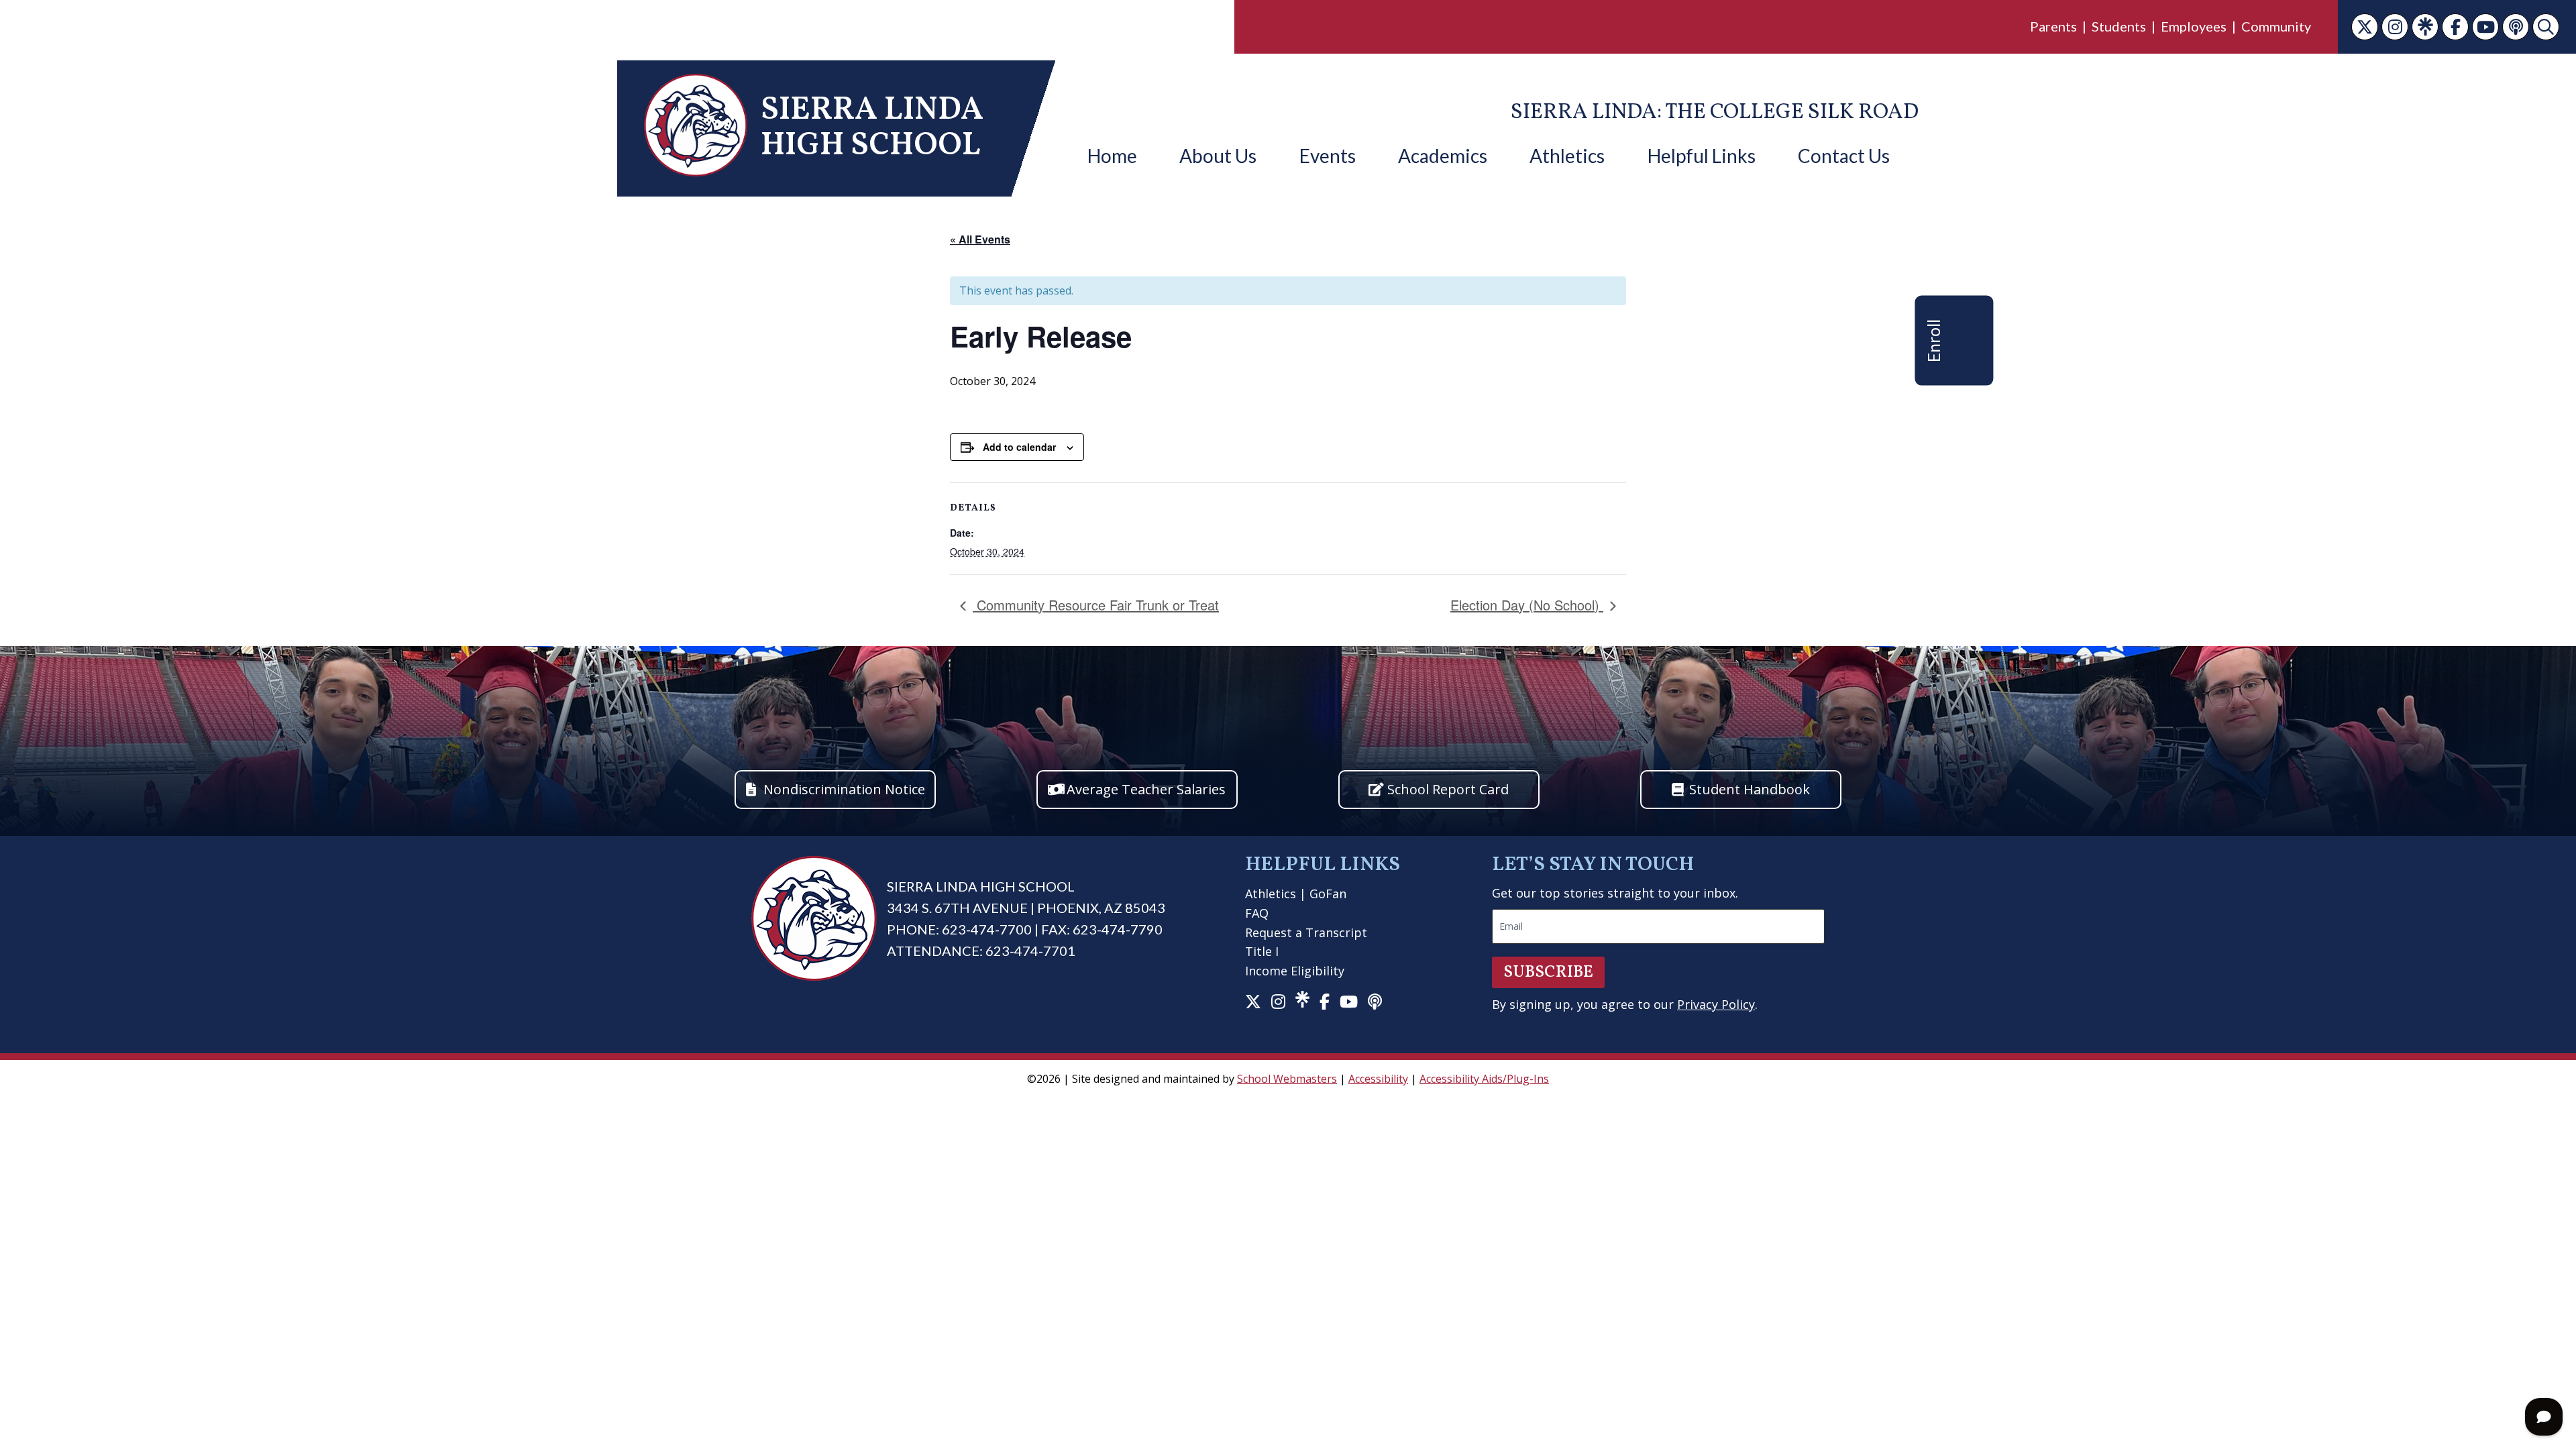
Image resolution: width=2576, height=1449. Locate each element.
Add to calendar (1019, 447)
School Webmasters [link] (1287, 1079)
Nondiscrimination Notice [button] (844, 789)
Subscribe (1548, 972)
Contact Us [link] (1844, 156)
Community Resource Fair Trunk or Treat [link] (1096, 605)
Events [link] (1328, 156)
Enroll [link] (1933, 340)
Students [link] (2119, 26)
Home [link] (1112, 156)
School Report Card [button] (1448, 789)
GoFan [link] (1328, 894)
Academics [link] (1443, 156)
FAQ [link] (1257, 913)
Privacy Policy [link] (1716, 1004)
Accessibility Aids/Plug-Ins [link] (1484, 1079)
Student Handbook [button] (1750, 789)
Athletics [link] (1567, 156)
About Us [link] (1218, 156)
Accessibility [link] (1378, 1079)
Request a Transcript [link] (1306, 932)
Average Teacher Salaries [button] (1146, 789)
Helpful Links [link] (1702, 156)
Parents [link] (2053, 26)
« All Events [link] (980, 239)
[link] (2365, 27)
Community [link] (2276, 26)
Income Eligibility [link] (1295, 971)
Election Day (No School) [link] (1527, 605)
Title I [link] (1262, 951)
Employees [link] (2194, 26)
